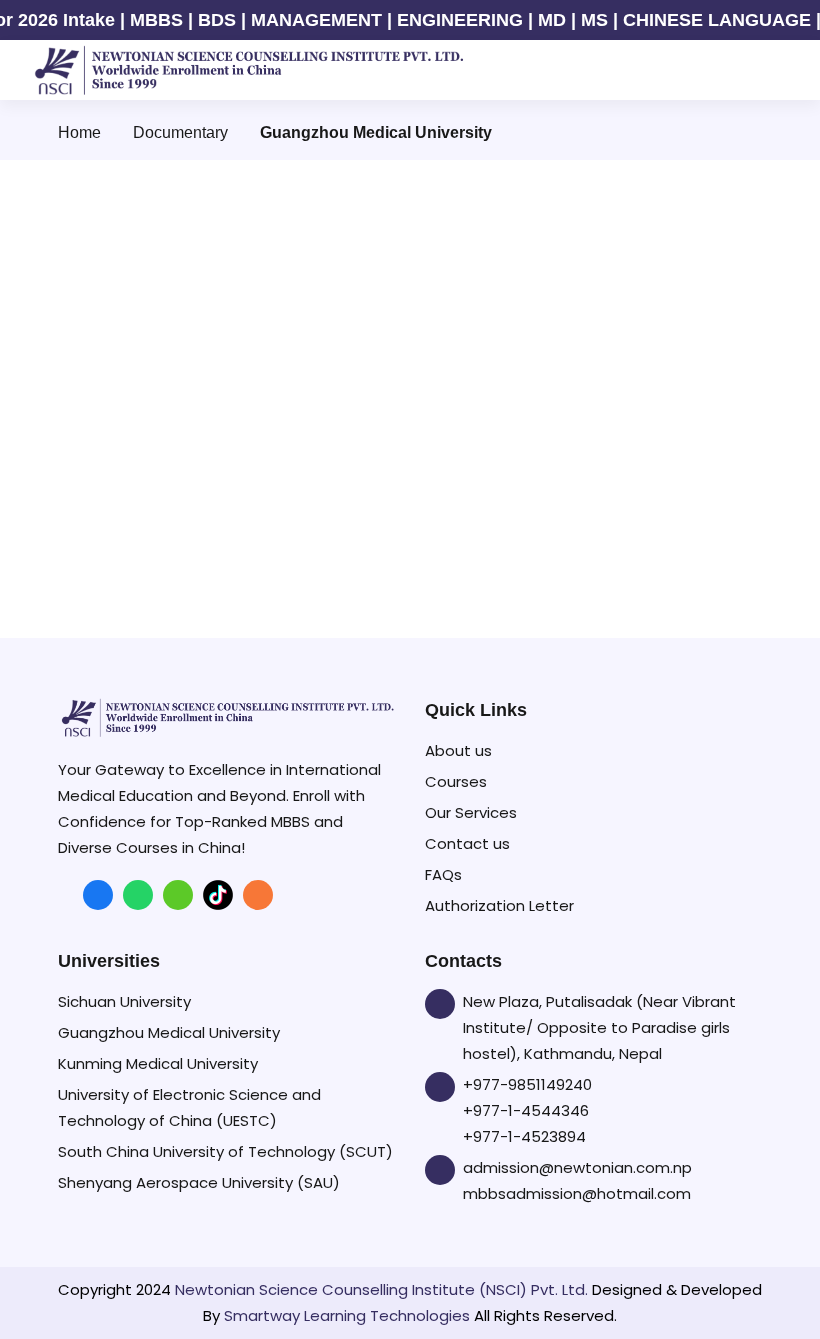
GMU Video (216, 588)
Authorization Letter (499, 905)
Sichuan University (124, 1001)
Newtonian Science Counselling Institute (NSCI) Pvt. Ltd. (381, 1289)
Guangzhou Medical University (169, 1032)
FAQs (443, 874)
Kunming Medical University (158, 1063)
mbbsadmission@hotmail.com (577, 1193)
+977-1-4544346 (526, 1110)
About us (458, 750)
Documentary (180, 132)
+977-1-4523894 (524, 1136)
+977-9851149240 (527, 1084)
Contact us (467, 843)
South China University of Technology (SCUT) (225, 1151)
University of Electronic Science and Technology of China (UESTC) (189, 1107)
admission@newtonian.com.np (577, 1167)
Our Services (471, 812)
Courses (456, 781)
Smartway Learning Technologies (347, 1315)
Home (79, 132)
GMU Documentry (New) (584, 317)
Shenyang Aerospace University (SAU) (199, 1182)
